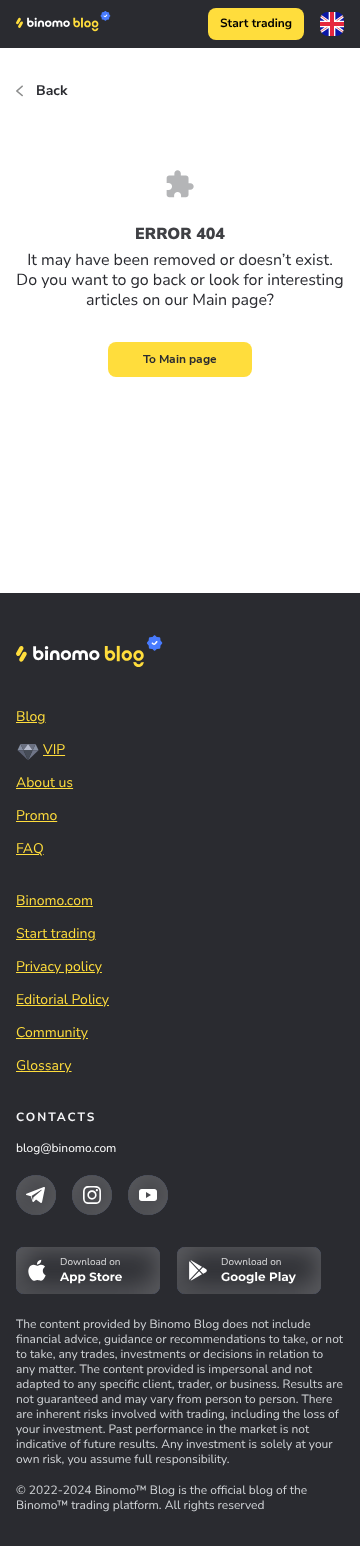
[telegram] (36, 1195)
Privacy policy (59, 966)
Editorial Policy (62, 999)
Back (51, 91)
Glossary (44, 1065)
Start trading (256, 24)
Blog (31, 716)
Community (52, 1032)
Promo (36, 815)
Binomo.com (54, 900)
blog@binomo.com (66, 1149)
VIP (54, 749)
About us (44, 782)
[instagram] (92, 1195)
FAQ (30, 848)
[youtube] (148, 1195)
